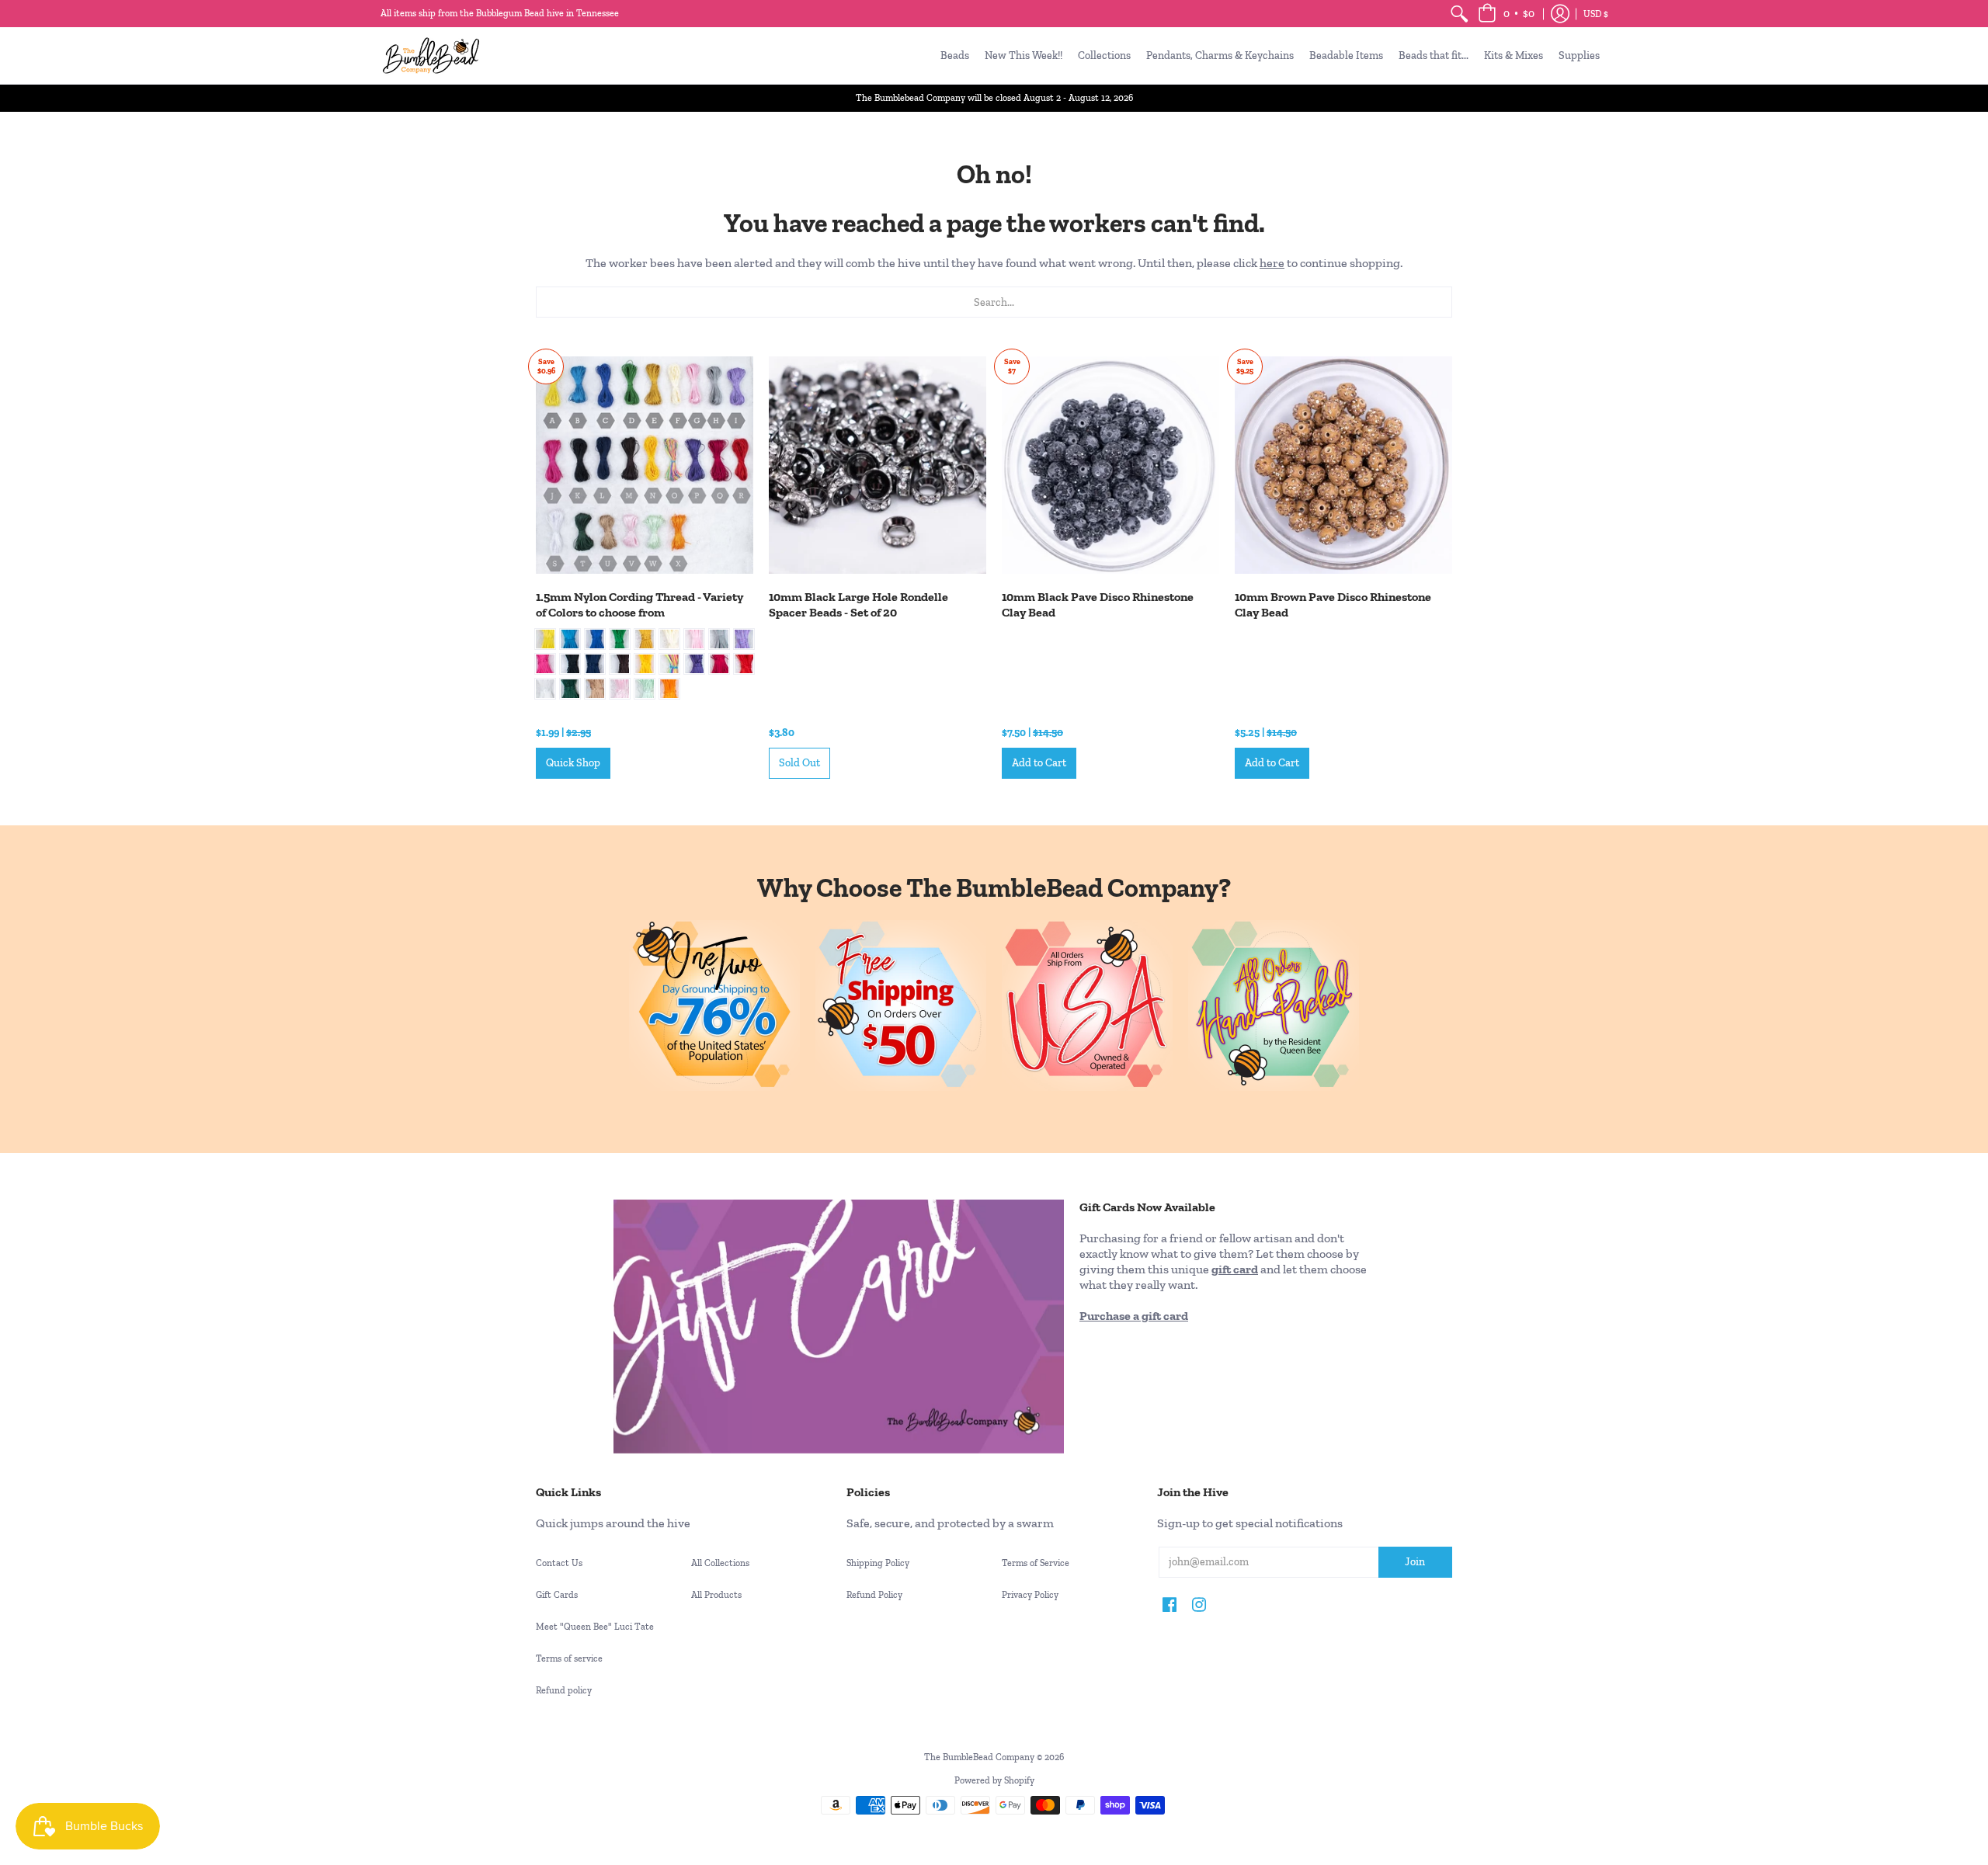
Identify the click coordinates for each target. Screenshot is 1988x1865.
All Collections (720, 1563)
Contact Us (559, 1563)
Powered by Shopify (994, 1780)
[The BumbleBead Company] (431, 56)
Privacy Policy (1030, 1595)
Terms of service (569, 1658)
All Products (716, 1595)
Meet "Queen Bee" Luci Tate (595, 1627)
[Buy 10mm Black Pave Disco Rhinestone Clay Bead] (1110, 465)
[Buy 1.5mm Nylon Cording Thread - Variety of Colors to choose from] (645, 465)
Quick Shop (573, 763)
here (1272, 263)
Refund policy (564, 1690)
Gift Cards (557, 1595)
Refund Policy (874, 1595)
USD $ (1596, 14)
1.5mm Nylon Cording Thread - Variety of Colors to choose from (639, 604)
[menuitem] (1459, 14)
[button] (1506, 14)
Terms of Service (1036, 1563)
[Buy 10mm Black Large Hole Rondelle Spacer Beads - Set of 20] (878, 465)
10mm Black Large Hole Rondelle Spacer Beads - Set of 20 (858, 604)
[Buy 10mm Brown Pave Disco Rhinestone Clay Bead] (1343, 465)
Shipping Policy (878, 1563)
